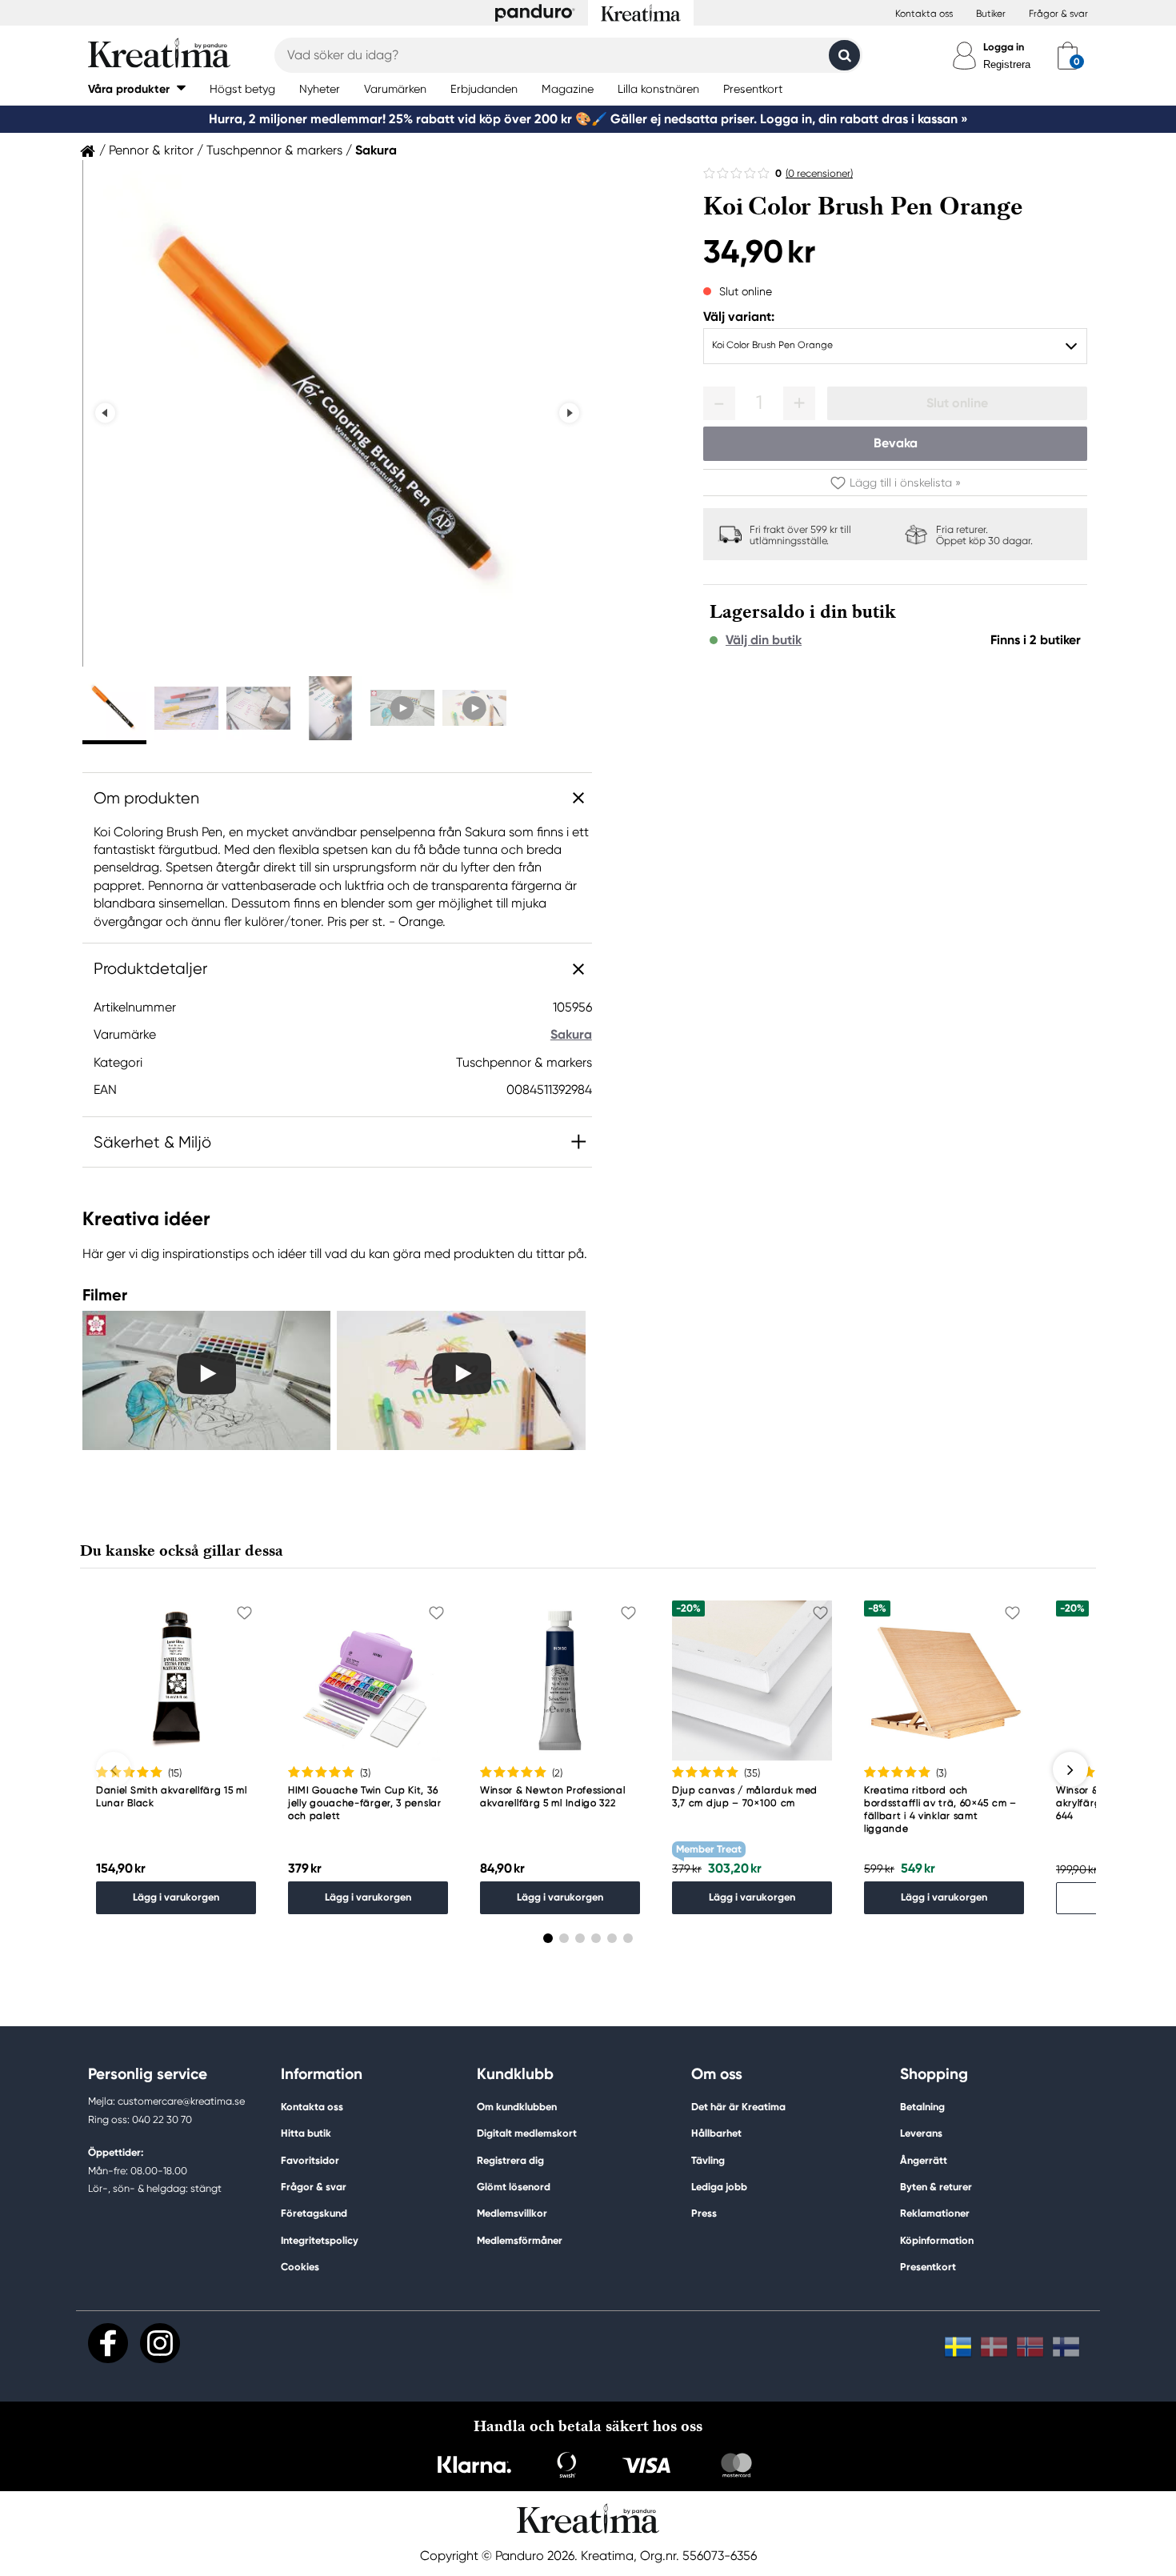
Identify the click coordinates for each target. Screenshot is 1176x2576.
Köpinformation (937, 2240)
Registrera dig (510, 2160)
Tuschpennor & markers (274, 150)
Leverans (921, 2133)
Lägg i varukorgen (176, 1897)
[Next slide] (569, 413)
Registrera (1007, 64)
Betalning (922, 2107)
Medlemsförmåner (520, 2240)
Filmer (105, 1295)
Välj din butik (764, 640)
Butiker (991, 14)
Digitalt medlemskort (527, 2133)
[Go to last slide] (105, 413)
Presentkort (928, 2267)
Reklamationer (935, 2213)
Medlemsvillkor (512, 2213)
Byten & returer (936, 2187)
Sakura (376, 150)
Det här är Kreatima (738, 2107)
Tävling (708, 2160)
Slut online (957, 403)
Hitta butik (306, 2133)
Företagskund (314, 2213)
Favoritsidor (310, 2160)
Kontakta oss (924, 14)
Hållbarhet (716, 2133)
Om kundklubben (517, 2107)
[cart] (1068, 55)
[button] (137, 88)
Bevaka (896, 443)
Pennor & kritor (151, 150)
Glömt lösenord (514, 2187)
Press (704, 2213)
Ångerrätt (924, 2160)
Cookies (300, 2267)
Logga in (1004, 47)
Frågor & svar (1058, 14)
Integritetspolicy (320, 2240)
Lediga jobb (719, 2187)
